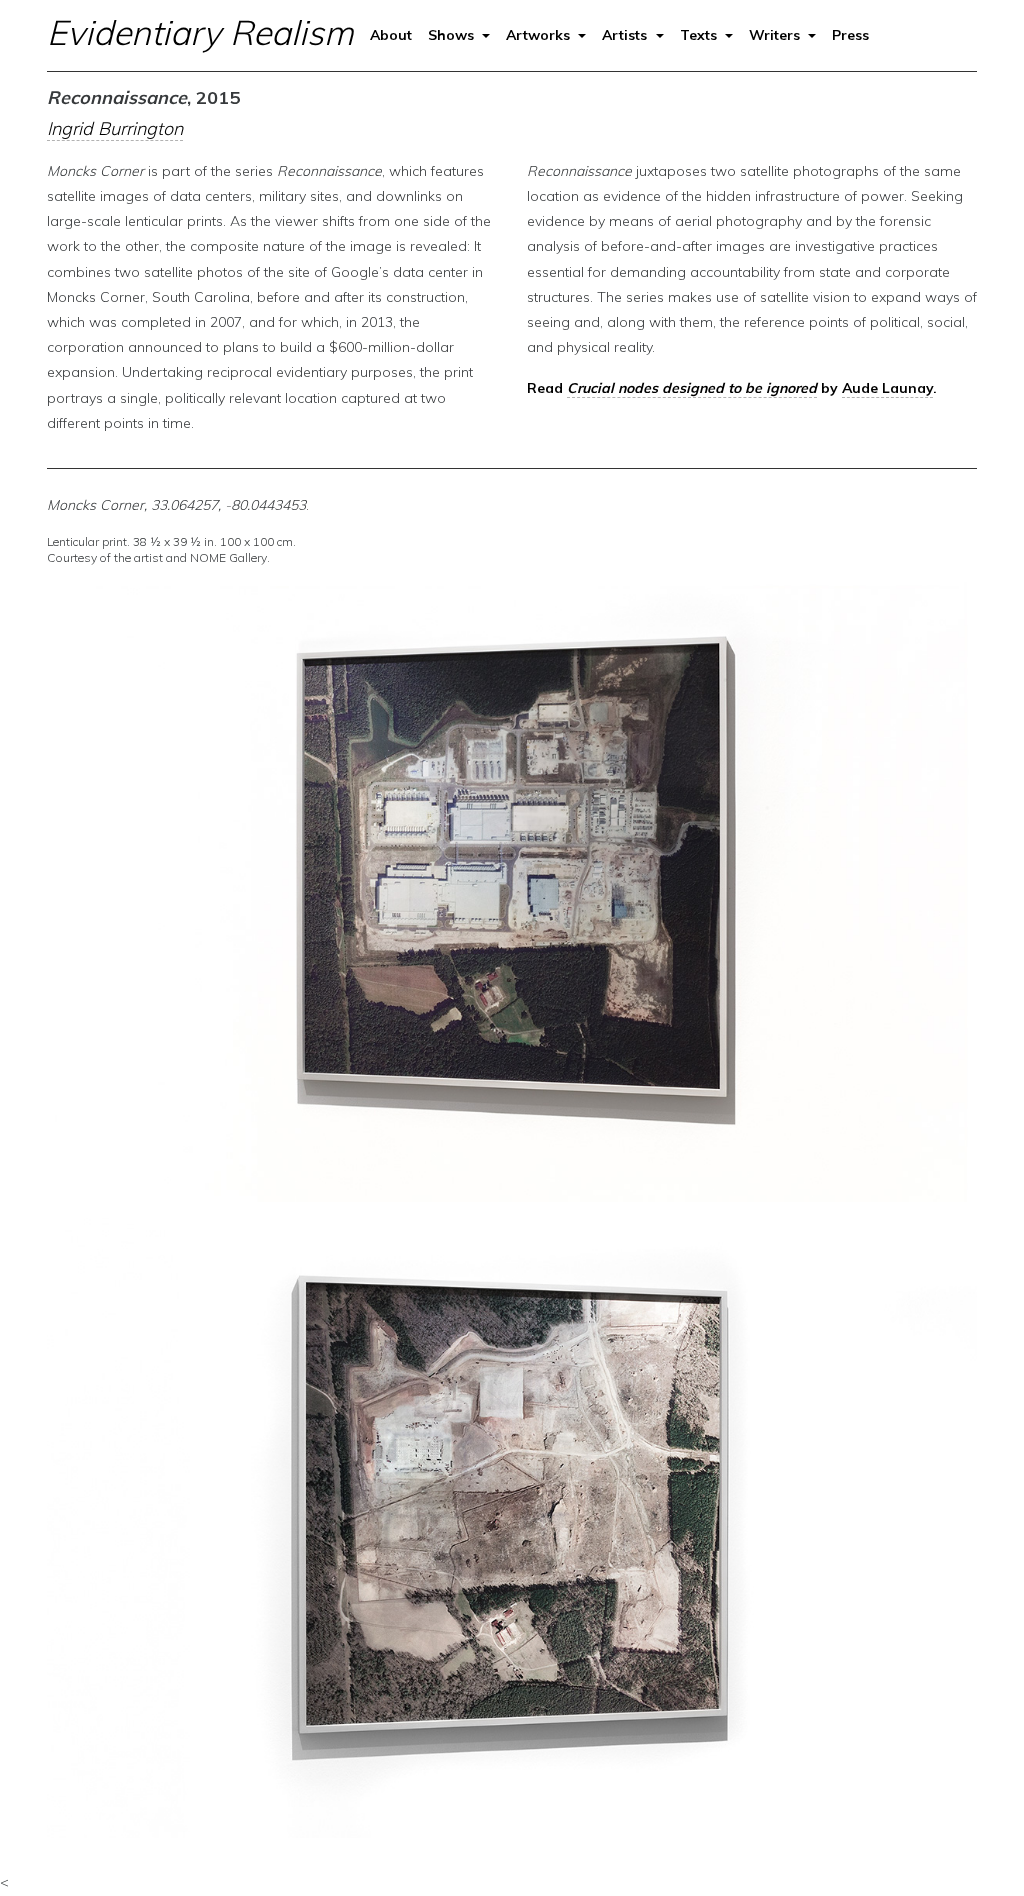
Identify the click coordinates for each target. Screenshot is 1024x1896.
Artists (626, 35)
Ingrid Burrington (115, 128)
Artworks (540, 35)
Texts (700, 35)
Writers (776, 35)
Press (850, 35)
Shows (453, 35)
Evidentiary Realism (200, 32)
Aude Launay (887, 388)
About (391, 35)
